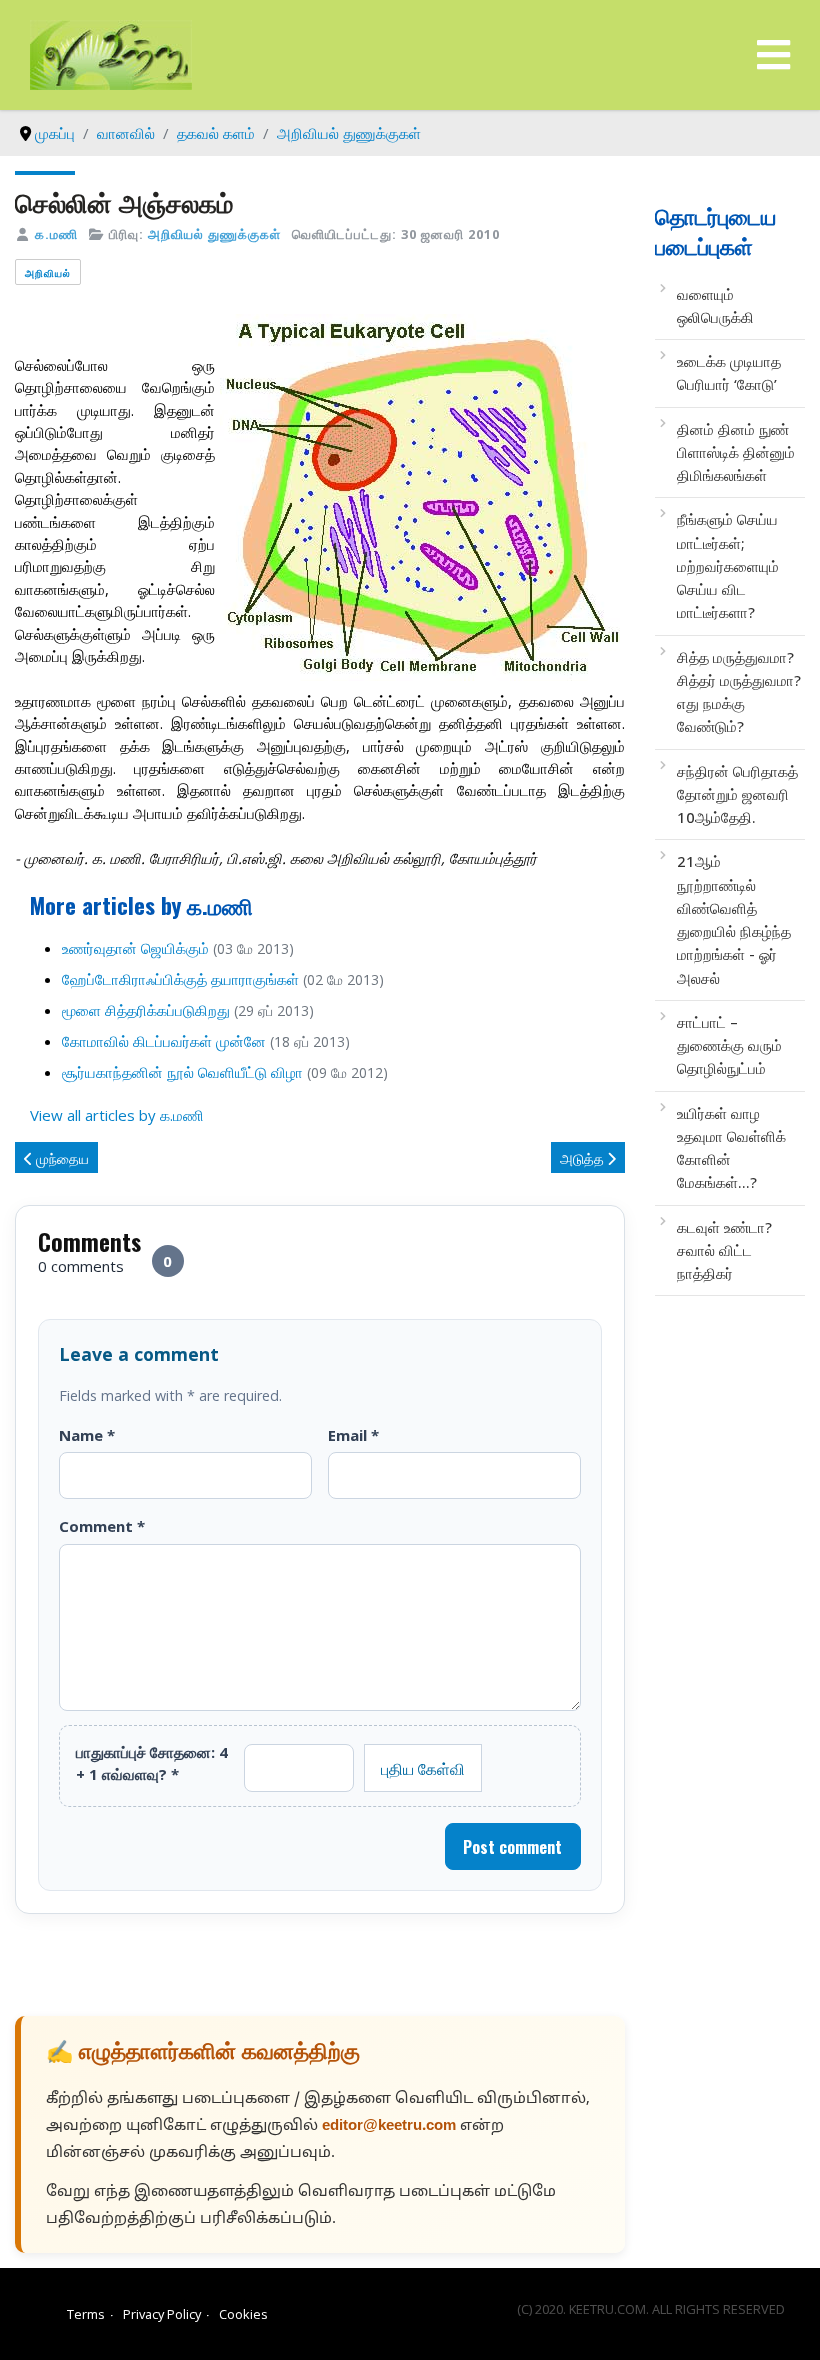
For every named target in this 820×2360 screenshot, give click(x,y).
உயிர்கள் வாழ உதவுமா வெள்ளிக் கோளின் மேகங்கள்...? (731, 1148)
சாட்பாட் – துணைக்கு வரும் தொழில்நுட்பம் (729, 1045)
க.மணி (56, 234)
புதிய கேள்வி (423, 1768)
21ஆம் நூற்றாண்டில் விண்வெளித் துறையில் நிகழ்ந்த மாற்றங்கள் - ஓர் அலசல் (734, 919)
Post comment (512, 1847)
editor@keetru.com (389, 2126)
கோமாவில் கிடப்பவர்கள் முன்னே (164, 1041)
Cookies (243, 2314)
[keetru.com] (111, 53)
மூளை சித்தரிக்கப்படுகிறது (146, 1010)
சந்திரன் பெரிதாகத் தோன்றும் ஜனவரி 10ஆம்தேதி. (737, 794)
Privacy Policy (162, 2314)
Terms (86, 2314)
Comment (102, 1526)
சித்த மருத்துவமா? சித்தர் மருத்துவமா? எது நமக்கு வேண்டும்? (739, 692)
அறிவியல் (48, 272)
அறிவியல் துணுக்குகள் (214, 234)
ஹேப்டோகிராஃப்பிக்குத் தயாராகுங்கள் (180, 979)
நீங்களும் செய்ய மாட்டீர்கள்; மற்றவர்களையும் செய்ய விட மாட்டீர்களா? (728, 565)
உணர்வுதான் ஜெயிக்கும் (135, 948)
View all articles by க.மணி (117, 1115)
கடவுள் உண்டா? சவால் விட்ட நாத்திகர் (724, 1250)
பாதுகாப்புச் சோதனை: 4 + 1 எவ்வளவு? (152, 1763)
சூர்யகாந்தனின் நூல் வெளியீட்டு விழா (182, 1072)
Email (353, 1435)
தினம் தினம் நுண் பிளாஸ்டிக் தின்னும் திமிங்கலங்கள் (736, 452)
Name (87, 1435)
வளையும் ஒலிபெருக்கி (715, 305)
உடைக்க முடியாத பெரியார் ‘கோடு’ (729, 372)
